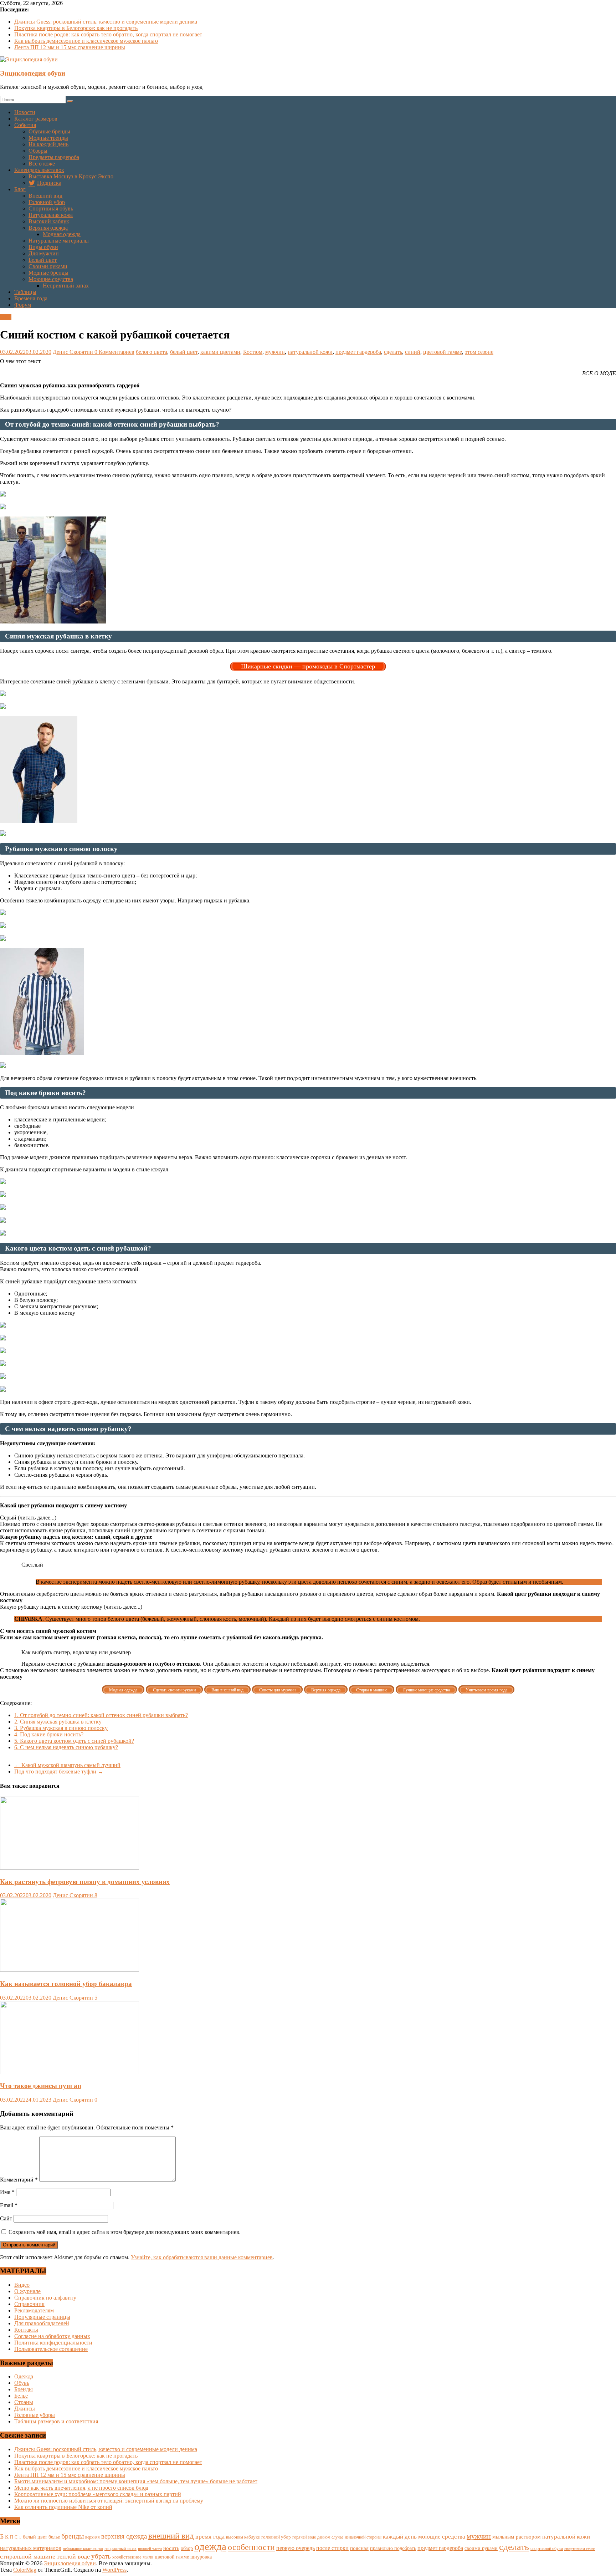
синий (413, 352)
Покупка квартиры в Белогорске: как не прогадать (76, 28)
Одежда (24, 2376)
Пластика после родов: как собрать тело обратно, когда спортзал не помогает (108, 34)
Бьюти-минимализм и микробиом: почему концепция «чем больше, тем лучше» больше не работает (136, 2481)
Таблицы (25, 292)
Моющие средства (51, 279)
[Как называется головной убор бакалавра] (70, 1970)
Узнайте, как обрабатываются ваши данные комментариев (202, 2257)
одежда (210, 2546)
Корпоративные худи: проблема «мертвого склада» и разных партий (98, 2494)
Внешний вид (45, 196)
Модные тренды (48, 138)
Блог (20, 189)
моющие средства (442, 2537)
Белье (21, 2396)
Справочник (29, 2304)
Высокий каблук (49, 221)
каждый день (400, 2537)
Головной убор (47, 202)
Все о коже (42, 164)
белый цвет (184, 352)
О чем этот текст (20, 361)
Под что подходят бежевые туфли (59, 1771)
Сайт (6, 2218)
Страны (24, 2402)
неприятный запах (120, 2549)
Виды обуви (43, 247)
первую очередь (296, 2548)
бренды (73, 2536)
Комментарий (19, 2180)
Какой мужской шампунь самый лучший (67, 1765)
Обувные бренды (49, 131)
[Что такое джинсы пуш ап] (70, 2072)
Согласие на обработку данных (52, 2336)
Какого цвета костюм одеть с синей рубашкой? (74, 1741)
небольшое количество (83, 2549)
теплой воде (73, 2556)
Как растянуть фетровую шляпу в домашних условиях (85, 1882)
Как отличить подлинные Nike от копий (63, 2507)
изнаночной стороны (363, 2537)
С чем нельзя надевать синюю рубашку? (66, 1747)
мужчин (275, 352)
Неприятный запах (66, 286)
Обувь (22, 2383)
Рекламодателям (34, 2310)
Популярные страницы (42, 2317)
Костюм (253, 352)
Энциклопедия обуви (33, 73)
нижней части (150, 2549)
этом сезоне (479, 352)
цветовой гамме (443, 352)
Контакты (26, 2330)
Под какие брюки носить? (49, 1734)
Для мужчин (44, 253)
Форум (23, 305)
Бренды (24, 2389)
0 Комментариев (114, 352)
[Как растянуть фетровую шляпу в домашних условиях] (70, 1868)
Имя (7, 2192)
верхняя (93, 2537)
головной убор (276, 2537)
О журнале (27, 2291)
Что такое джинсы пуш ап (41, 2086)
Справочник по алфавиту (45, 2298)
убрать (101, 2556)
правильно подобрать (393, 2548)
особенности (251, 2547)
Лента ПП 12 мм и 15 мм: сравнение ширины (70, 47)
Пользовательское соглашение (51, 2349)
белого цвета (152, 352)
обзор (187, 2548)
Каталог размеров (36, 119)
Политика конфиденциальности (53, 2343)
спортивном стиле (580, 2549)
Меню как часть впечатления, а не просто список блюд (81, 2488)
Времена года (31, 298)
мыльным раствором (517, 2537)
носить (171, 2548)
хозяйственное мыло (133, 2557)
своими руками (481, 2548)
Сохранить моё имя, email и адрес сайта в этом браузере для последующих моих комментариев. (125, 2232)
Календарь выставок (39, 170)
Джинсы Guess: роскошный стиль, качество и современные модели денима (106, 22)
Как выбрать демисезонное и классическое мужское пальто (86, 41)
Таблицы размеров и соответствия (56, 2421)
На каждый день (48, 144)
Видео (22, 2285)
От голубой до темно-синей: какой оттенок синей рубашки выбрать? (101, 1715)
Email (9, 2205)
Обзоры (38, 151)
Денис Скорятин (74, 352)
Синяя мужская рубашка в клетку (58, 1722)
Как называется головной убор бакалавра (66, 1984)
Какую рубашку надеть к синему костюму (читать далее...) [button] (71, 1607)
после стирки (332, 2548)
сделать (393, 352)
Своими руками (48, 266)
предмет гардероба (358, 352)
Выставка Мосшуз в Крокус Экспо (71, 176)
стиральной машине (28, 2556)
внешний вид (171, 2536)
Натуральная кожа (51, 215)
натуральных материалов (31, 2548)
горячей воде (304, 2537)
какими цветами (220, 352)
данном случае (330, 2537)
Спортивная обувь (51, 208)
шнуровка (201, 2557)
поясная (359, 2548)
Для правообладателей (42, 2323)
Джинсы (25, 2409)
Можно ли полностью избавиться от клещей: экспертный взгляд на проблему (109, 2501)
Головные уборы (35, 2415)
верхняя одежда (124, 2536)
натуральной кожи (310, 352)
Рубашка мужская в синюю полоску (61, 1728)
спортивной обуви (547, 2549)
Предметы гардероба (54, 157)
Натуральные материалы (59, 241)
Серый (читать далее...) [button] (28, 1518)
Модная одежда (62, 234)
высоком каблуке (243, 2537)
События (25, 125)
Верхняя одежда (48, 228)
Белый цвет (43, 260)
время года (210, 2536)
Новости (25, 112)
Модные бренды (48, 273)
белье (54, 2537)
